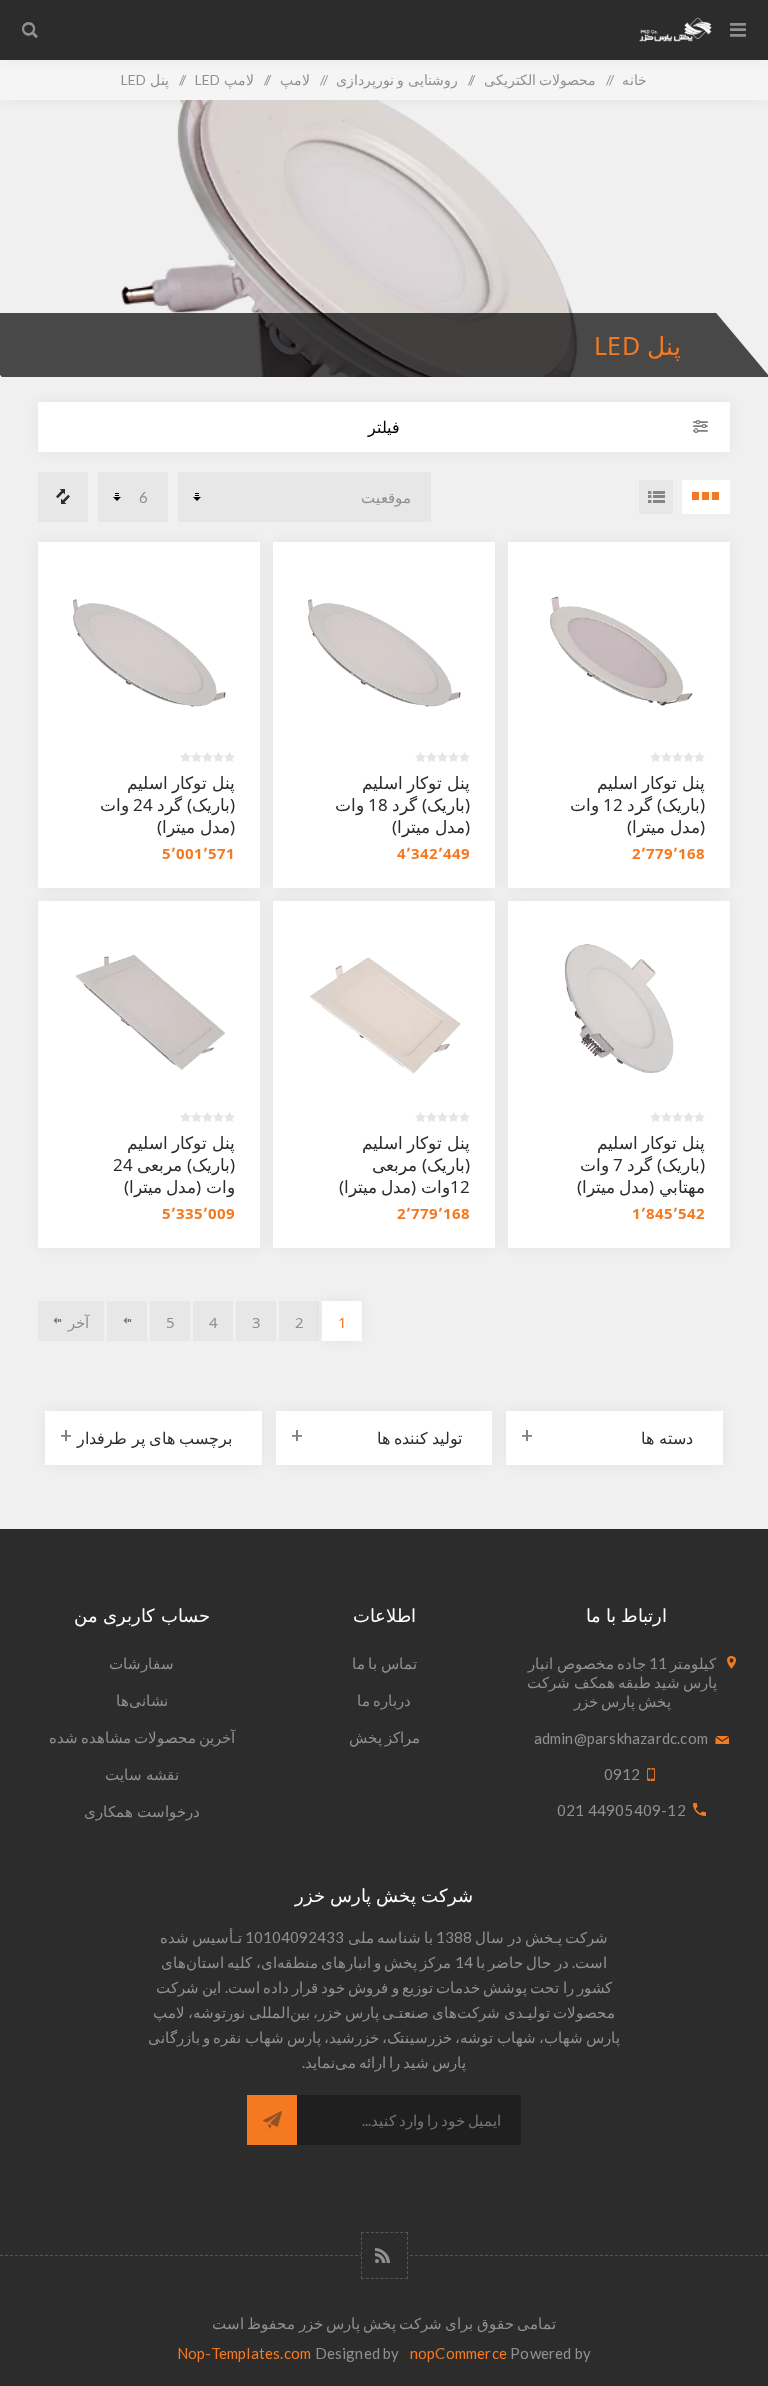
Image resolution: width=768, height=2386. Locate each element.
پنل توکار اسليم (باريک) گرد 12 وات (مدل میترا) (637, 804)
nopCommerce (458, 2353)
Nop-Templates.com (244, 2353)
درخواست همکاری (141, 1811)
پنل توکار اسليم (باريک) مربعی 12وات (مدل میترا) (404, 1164)
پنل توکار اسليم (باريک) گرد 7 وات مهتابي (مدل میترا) (640, 1164)
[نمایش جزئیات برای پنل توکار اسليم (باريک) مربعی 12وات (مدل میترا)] (383, 1011)
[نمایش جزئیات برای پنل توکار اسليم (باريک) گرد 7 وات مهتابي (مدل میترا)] (618, 1011)
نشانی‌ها (142, 1700)
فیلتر (384, 427)
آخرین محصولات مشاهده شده (142, 1737)
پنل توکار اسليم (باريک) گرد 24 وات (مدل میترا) (167, 804)
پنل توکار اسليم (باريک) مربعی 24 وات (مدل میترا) (173, 1164)
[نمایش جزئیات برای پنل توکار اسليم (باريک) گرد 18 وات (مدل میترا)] (383, 652)
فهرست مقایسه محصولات (63, 497)
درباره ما (384, 1700)
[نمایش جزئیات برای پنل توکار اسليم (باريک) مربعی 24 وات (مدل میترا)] (148, 1011)
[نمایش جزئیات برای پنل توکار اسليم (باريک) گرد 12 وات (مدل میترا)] (618, 652)
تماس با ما (384, 1663)
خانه (634, 79)
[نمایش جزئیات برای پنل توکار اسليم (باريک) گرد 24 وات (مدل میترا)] (148, 652)
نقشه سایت (141, 1774)
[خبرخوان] (384, 2255)
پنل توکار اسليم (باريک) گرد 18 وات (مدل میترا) (402, 804)
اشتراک (272, 2120)
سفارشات (141, 1663)
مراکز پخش (384, 1737)
